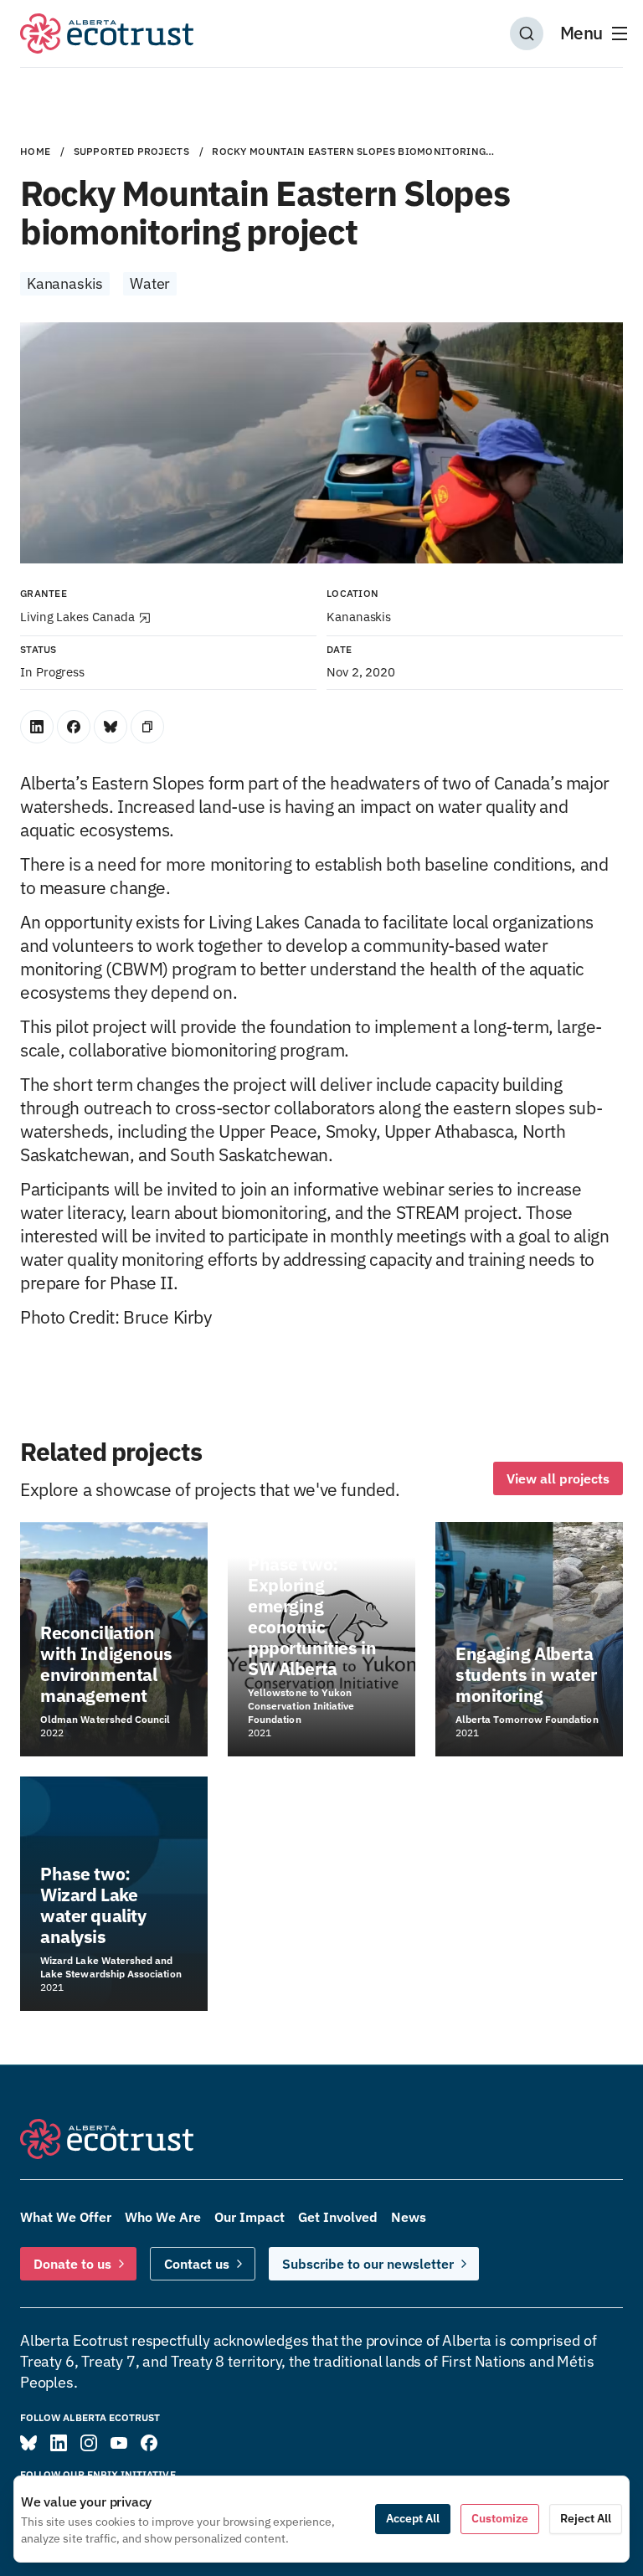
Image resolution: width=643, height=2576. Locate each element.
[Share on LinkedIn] (37, 727)
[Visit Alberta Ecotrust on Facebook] (149, 2443)
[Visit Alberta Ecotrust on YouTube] (119, 2443)
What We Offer (66, 2217)
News (409, 2217)
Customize (500, 2518)
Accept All (413, 2518)
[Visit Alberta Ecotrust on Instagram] (89, 2443)
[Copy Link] (147, 727)
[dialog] (321, 2519)
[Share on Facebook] (74, 727)
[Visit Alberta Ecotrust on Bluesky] (28, 2443)
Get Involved (338, 2217)
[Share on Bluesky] (111, 727)
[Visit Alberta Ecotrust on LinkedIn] (59, 2443)
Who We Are (163, 2217)
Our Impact (249, 2217)
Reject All (586, 2518)
